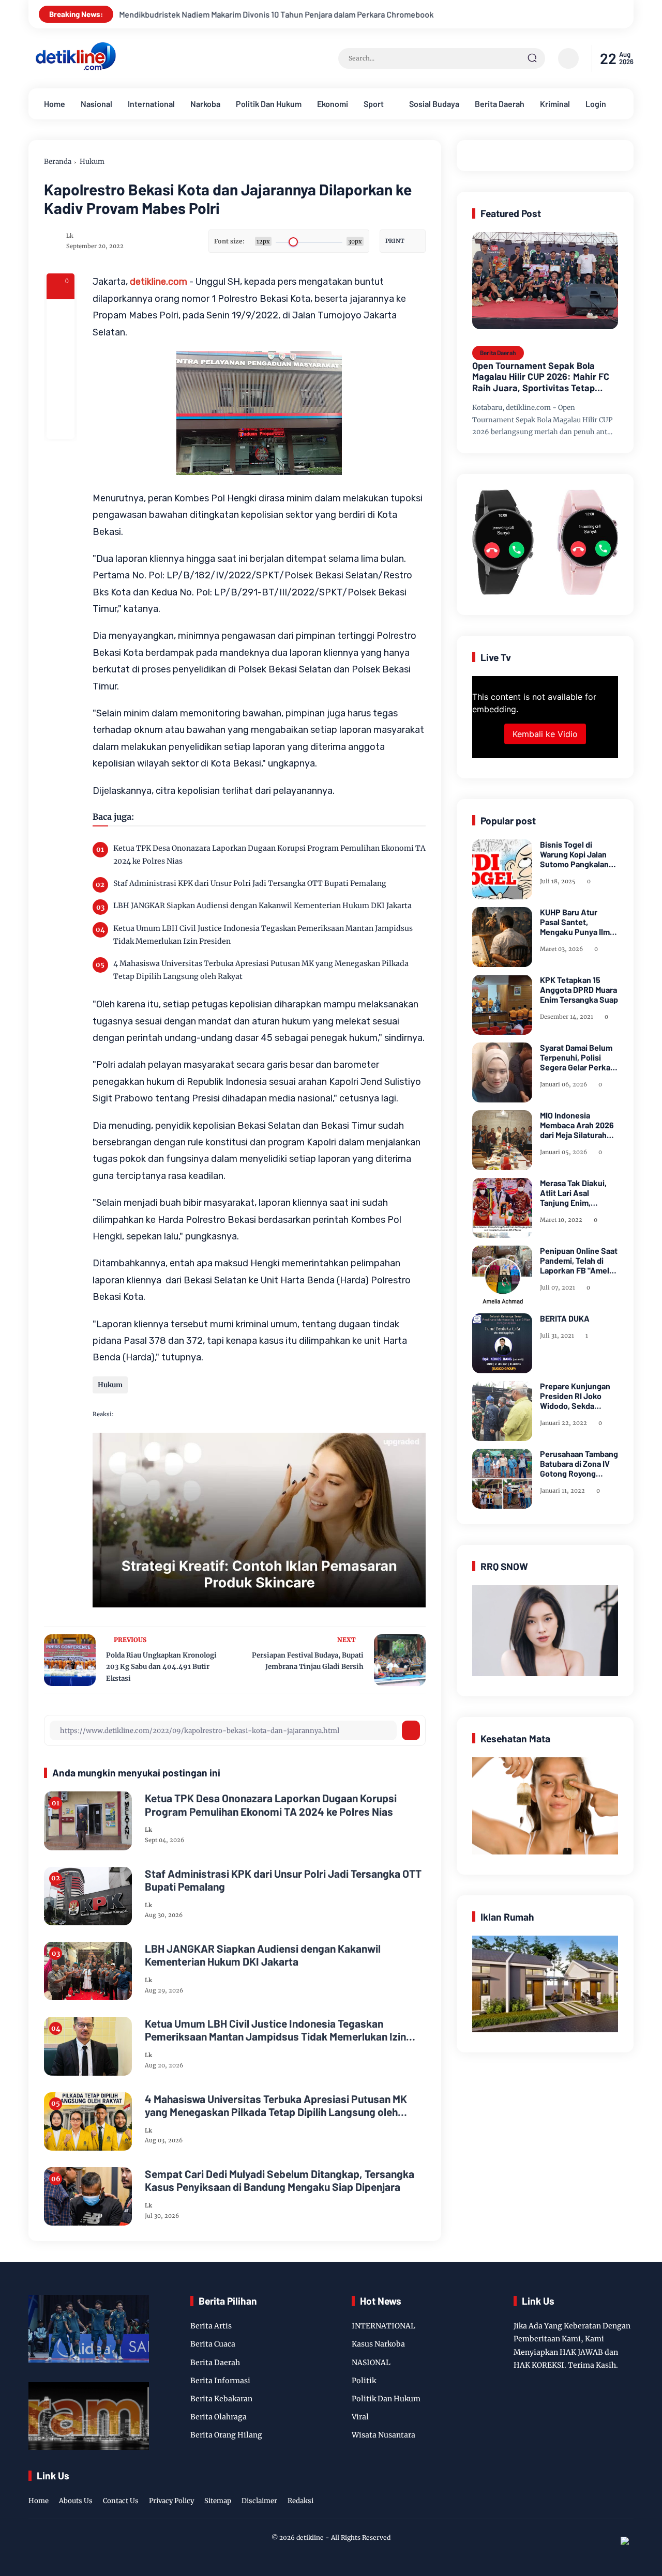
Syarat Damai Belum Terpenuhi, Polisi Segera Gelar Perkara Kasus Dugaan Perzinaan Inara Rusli (579, 1057)
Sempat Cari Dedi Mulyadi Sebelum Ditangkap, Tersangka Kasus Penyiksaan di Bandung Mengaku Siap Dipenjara (280, 2180)
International (151, 104)
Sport (374, 104)
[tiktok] (611, 2490)
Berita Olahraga (219, 2417)
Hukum (92, 162)
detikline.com (159, 282)
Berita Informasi (220, 2381)
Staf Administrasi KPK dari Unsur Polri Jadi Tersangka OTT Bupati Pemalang (250, 883)
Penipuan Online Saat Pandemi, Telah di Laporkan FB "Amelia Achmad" (579, 1261)
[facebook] (61, 313)
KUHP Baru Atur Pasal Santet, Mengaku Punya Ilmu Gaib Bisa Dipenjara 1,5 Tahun (577, 922)
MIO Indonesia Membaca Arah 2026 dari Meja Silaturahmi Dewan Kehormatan (578, 1125)
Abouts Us (76, 2501)
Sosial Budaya (434, 104)
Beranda (58, 162)
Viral (360, 2417)
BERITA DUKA (565, 1318)
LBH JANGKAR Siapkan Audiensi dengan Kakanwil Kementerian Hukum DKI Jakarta (262, 906)
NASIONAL (371, 2363)
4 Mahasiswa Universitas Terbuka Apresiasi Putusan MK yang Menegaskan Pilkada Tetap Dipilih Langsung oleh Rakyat (261, 970)
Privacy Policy (171, 2501)
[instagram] (595, 2490)
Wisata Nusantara (383, 2435)
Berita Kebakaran (221, 2399)
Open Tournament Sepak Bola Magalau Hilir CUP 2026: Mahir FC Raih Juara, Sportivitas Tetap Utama (541, 377)
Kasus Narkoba (378, 2344)
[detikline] (76, 69)
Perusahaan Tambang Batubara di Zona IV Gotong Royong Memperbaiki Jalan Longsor (579, 1464)
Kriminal (555, 104)
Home (55, 104)
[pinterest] (61, 425)
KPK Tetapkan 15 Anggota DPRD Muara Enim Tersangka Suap (579, 990)
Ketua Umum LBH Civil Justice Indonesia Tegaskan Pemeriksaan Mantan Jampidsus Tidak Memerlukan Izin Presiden (263, 935)
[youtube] (627, 2490)
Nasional (96, 104)
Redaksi (300, 2501)
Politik (364, 2381)
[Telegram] (61, 369)
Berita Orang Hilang (226, 2435)
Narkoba (205, 104)
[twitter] (579, 2490)
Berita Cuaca (213, 2344)
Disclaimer (259, 2501)
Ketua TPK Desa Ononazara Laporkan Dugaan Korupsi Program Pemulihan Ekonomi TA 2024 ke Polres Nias (269, 855)
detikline (310, 2537)
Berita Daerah (500, 104)
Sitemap (218, 2501)
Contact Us (121, 2501)
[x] (61, 341)
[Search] (532, 58)
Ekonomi (333, 104)
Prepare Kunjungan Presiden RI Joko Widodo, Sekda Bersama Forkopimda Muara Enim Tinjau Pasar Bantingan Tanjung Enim (578, 1396)
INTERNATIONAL (383, 2326)
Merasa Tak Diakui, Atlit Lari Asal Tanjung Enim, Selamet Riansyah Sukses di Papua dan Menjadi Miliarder (577, 1193)
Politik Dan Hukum (269, 104)
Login (596, 104)
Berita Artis (211, 2326)
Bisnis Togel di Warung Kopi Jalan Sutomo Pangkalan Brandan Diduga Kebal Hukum (574, 854)
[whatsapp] (61, 397)
